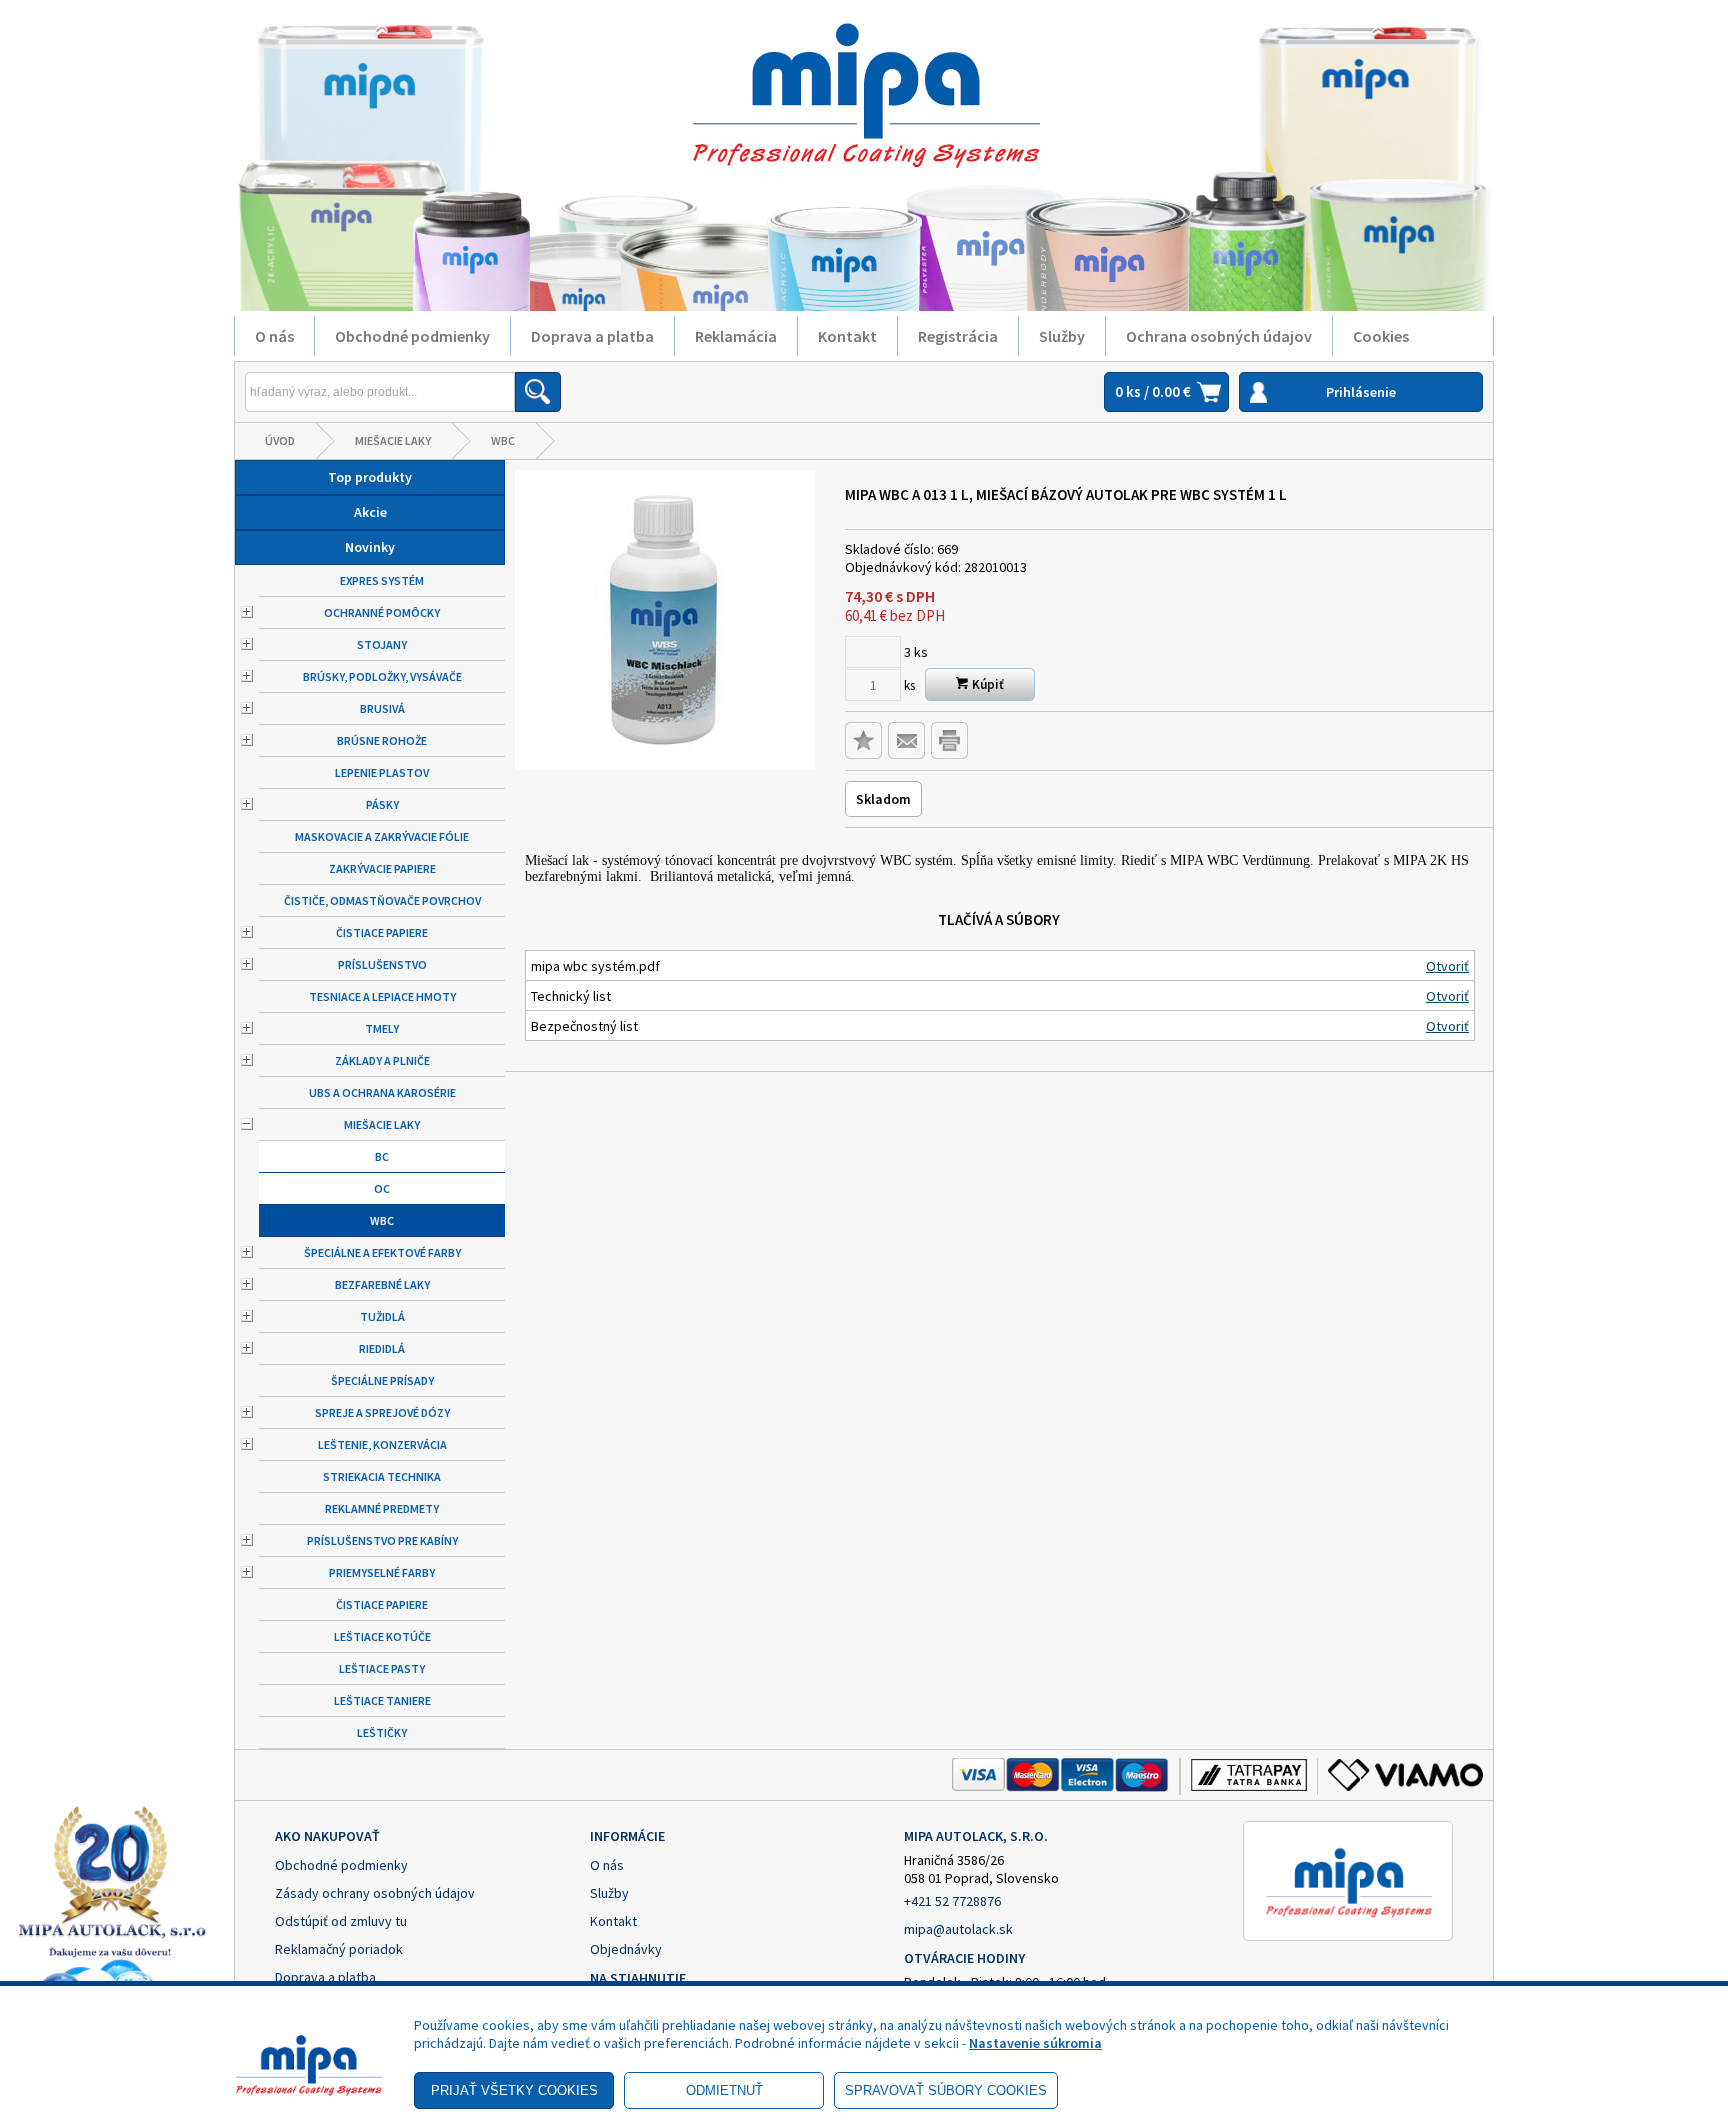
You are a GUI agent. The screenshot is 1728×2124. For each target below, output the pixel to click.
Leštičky (382, 1732)
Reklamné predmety (382, 1508)
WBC (503, 440)
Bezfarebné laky (382, 1284)
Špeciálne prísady (382, 1380)
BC (382, 1156)
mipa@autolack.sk (958, 1929)
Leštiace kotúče (382, 1636)
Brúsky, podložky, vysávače (382, 676)
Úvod (280, 440)
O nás (274, 336)
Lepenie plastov (382, 772)
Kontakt (847, 336)
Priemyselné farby (382, 1572)
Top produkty (370, 477)
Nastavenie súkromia (1035, 2043)
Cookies (1381, 336)
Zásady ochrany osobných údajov (375, 1893)
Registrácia (958, 336)
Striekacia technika (382, 1476)
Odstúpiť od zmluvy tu (341, 1921)
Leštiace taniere (382, 1700)
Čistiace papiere (382, 932)
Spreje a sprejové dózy (382, 1412)
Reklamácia (736, 336)
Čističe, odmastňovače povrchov (382, 900)
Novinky (370, 547)
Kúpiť (986, 684)
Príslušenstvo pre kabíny (382, 1540)
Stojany (382, 644)
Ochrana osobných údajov (1219, 336)
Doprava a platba (592, 336)
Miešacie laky (393, 440)
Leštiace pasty (382, 1668)
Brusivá (382, 708)
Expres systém (382, 580)
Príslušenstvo (382, 964)
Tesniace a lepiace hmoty (382, 996)
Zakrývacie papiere (382, 868)
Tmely (382, 1028)
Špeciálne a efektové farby (382, 1252)
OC (382, 1188)
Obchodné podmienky (412, 336)
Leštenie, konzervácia (382, 1444)
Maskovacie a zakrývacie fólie (382, 836)
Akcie (370, 512)
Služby (1062, 336)
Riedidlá (382, 1348)
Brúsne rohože (382, 740)
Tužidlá (382, 1316)
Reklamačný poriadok (339, 1949)
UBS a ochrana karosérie (382, 1092)
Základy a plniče (382, 1060)
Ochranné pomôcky (382, 612)
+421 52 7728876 (952, 1901)
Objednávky (626, 1949)
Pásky (382, 804)
